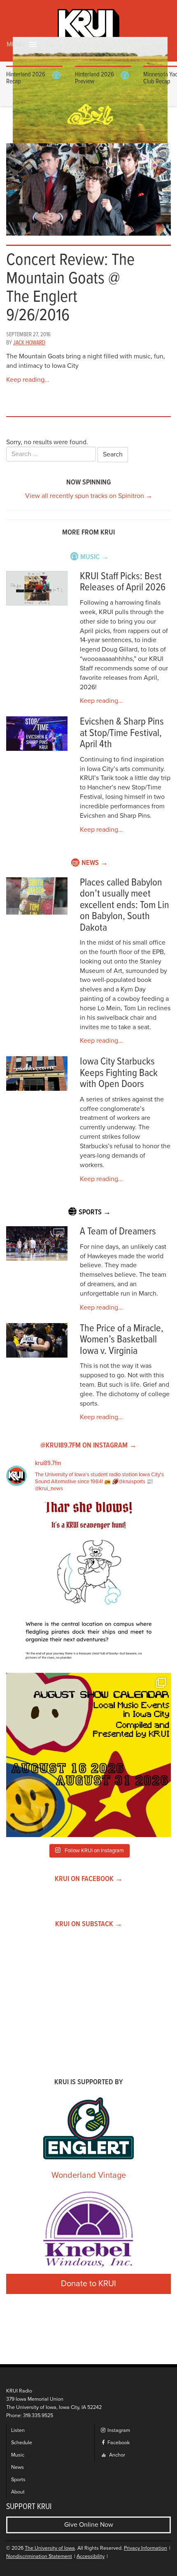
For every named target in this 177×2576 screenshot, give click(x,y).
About (18, 2492)
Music (18, 2455)
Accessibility (91, 2557)
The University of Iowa (50, 2548)
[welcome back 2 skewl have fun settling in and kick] (88, 1755)
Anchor (116, 2455)
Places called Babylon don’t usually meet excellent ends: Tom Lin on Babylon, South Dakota (125, 905)
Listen (18, 2430)
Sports (18, 2480)
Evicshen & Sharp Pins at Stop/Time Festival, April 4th (122, 733)
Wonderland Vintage (89, 2175)
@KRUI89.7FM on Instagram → (88, 1446)
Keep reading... (28, 380)
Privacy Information (146, 2548)
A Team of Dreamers (118, 1232)
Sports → (95, 1212)
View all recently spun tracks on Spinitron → (89, 496)
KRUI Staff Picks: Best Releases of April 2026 (123, 582)
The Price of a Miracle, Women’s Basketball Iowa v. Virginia (122, 1340)
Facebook (118, 2443)
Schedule (22, 2443)
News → (95, 863)
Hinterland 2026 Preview (94, 78)
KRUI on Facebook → (89, 1879)
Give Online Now (89, 2525)
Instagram (118, 2430)
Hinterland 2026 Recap (26, 78)
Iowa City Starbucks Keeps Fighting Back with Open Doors (119, 1073)
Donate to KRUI (88, 2284)
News (17, 2467)
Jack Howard (29, 343)
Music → (94, 557)
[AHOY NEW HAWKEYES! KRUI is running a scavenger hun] (88, 1584)
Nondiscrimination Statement (39, 2557)
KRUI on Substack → (89, 1924)
